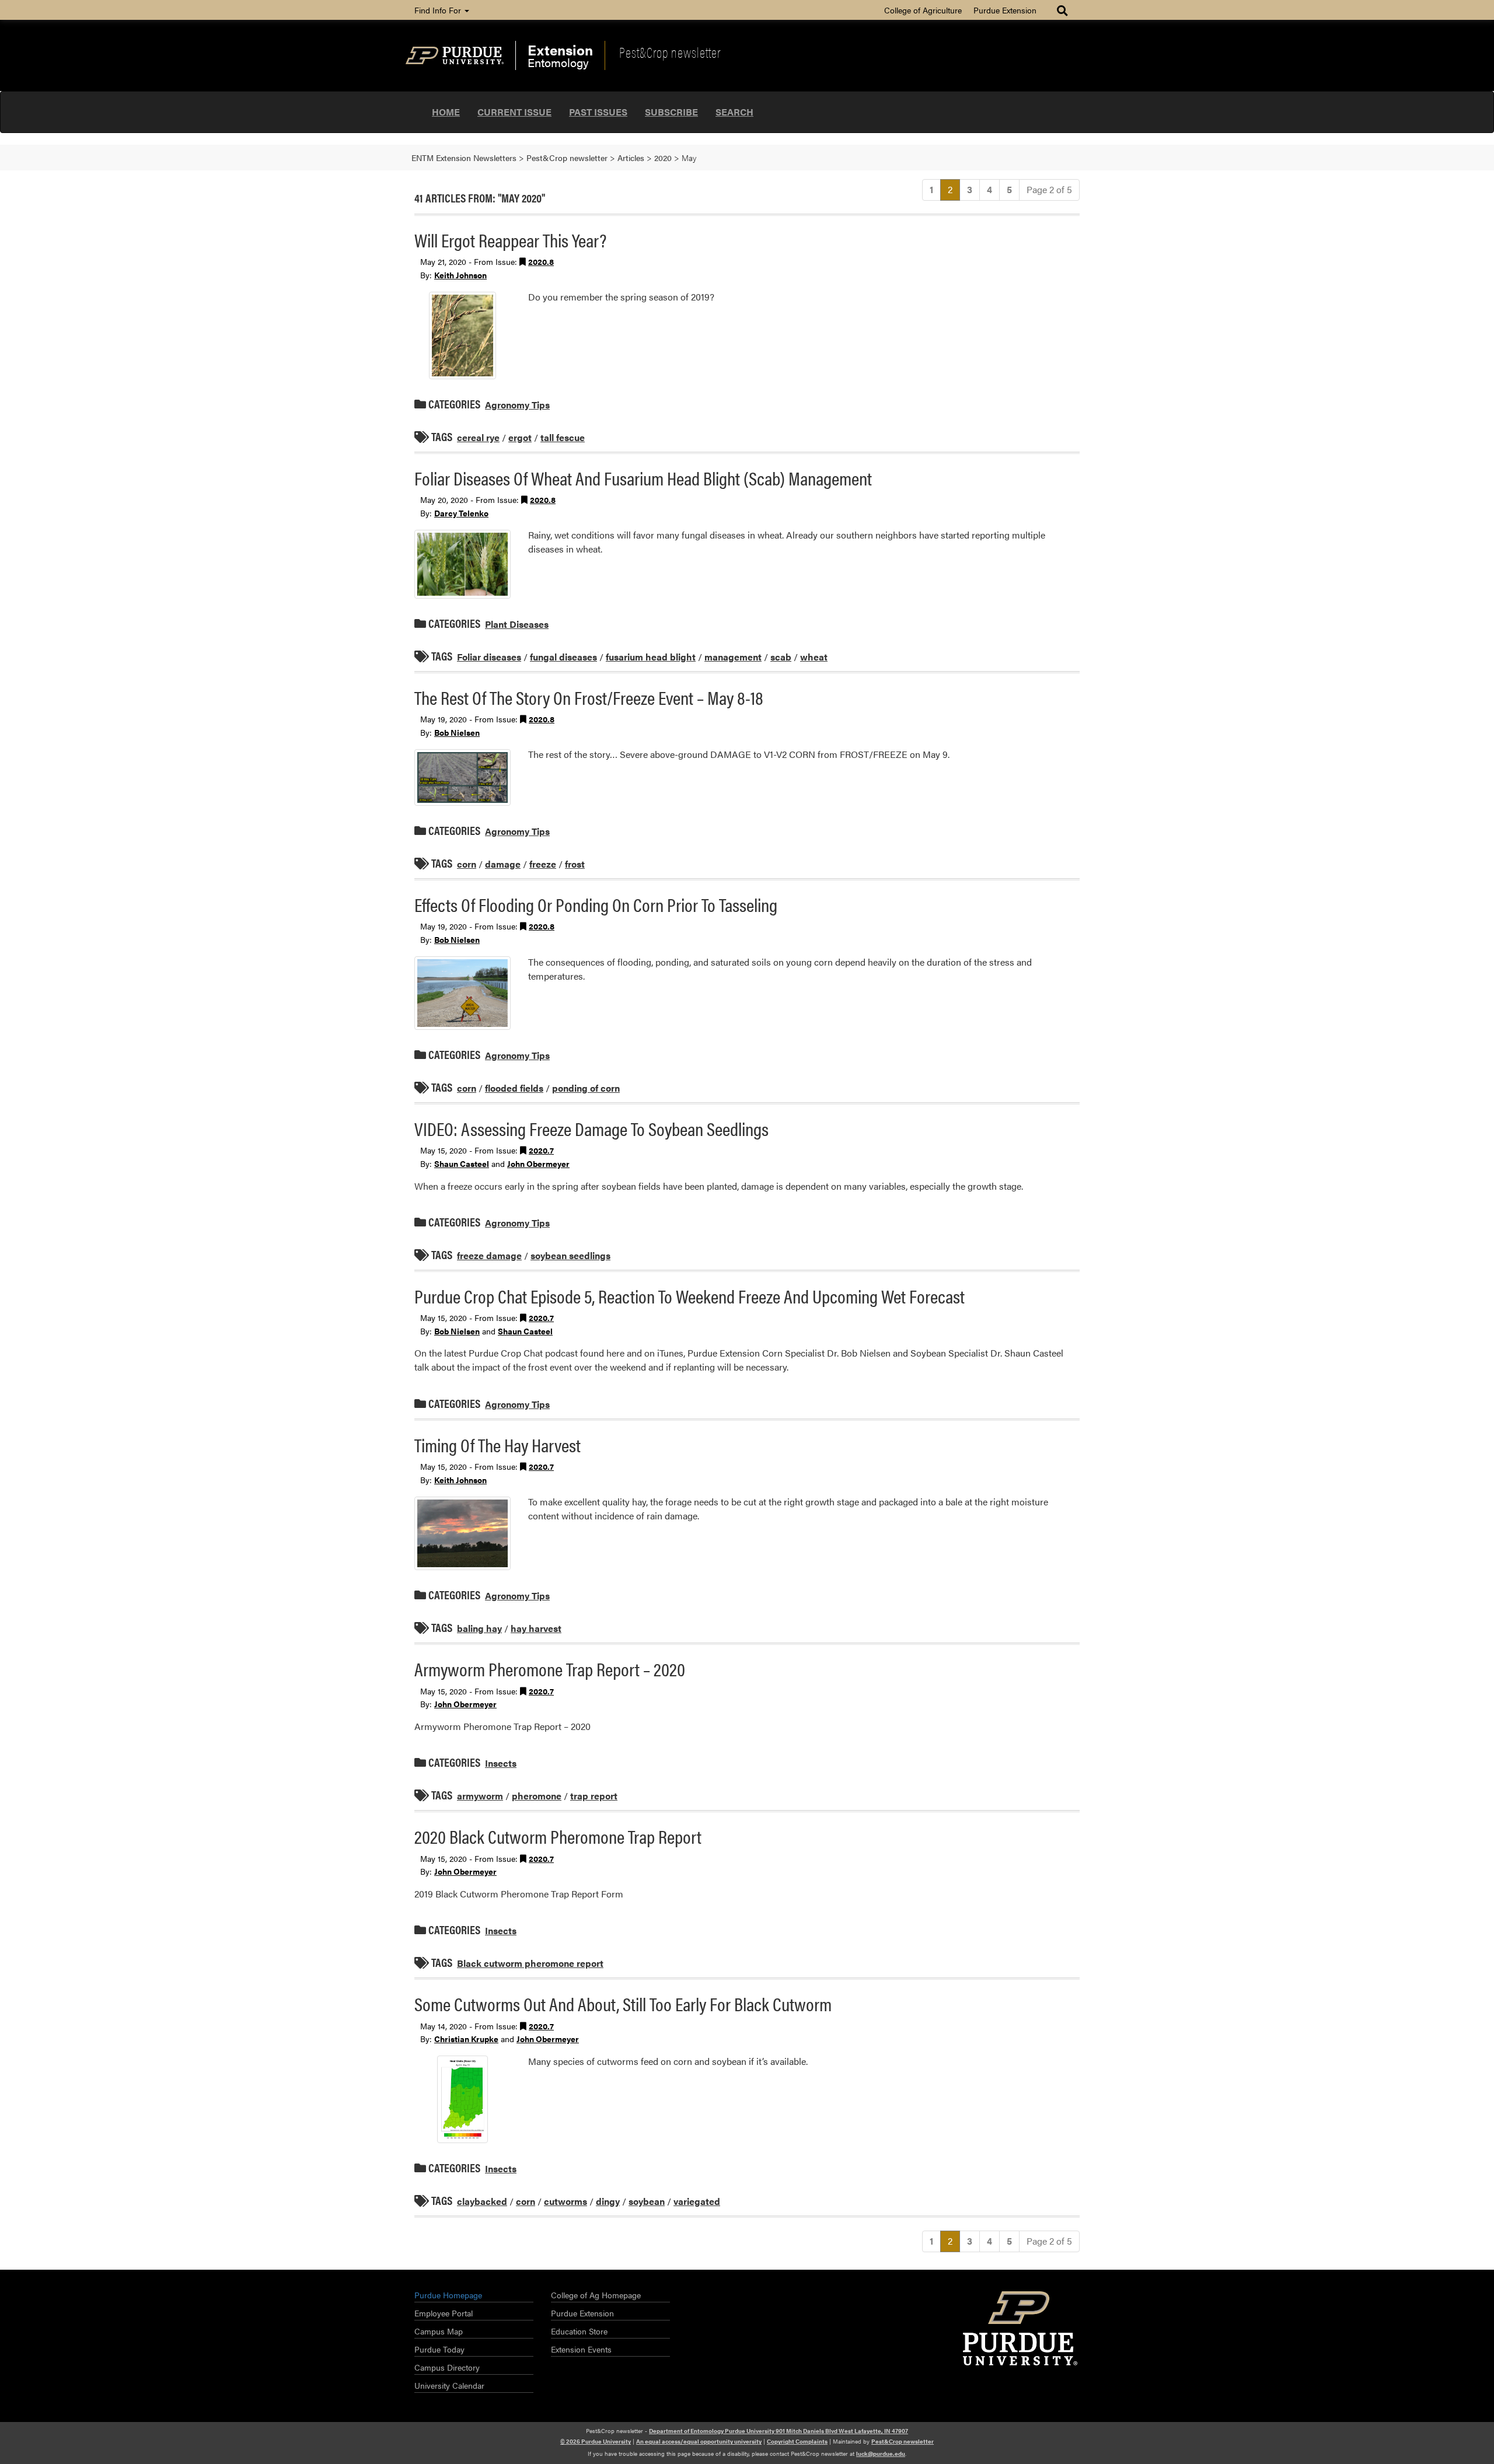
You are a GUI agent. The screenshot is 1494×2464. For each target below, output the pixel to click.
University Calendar (449, 2385)
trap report (594, 1796)
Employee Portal (444, 2313)
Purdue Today (439, 2349)
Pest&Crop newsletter (670, 52)
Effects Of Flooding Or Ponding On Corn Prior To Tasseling (596, 904)
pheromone (537, 1796)
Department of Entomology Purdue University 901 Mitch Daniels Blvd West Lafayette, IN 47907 (779, 2431)
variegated (697, 2201)
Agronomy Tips (517, 405)
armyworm (480, 1796)
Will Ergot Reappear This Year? (510, 240)
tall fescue (563, 437)
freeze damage (489, 1255)
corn (467, 864)
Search (734, 112)
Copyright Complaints (797, 2441)
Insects (501, 1763)
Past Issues (598, 112)
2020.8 (541, 261)
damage (503, 864)
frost (575, 864)
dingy (608, 2201)
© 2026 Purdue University (596, 2441)
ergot (520, 437)
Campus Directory (447, 2367)
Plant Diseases (517, 624)
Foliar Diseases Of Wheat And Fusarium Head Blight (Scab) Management (643, 478)
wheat (814, 657)
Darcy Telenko (461, 513)
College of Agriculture (923, 10)
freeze (543, 864)
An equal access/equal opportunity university (699, 2441)
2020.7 (541, 1150)
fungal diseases (563, 657)
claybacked (482, 2201)
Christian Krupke (466, 2039)
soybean (647, 2201)
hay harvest (536, 1628)
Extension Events (581, 2349)
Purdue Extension (1005, 10)
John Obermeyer (538, 1163)
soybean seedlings (570, 1255)
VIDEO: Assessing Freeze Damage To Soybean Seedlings (591, 1128)
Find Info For (439, 10)
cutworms (566, 2201)
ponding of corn (586, 1088)
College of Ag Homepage (596, 2295)
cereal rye (478, 437)
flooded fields (514, 1088)
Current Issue (514, 112)
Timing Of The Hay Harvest (498, 1444)
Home (446, 112)
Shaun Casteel (462, 1163)
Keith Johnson (460, 275)
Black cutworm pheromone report (530, 1963)
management (733, 657)
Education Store (579, 2331)
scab (781, 657)
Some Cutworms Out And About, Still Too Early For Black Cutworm (623, 2003)
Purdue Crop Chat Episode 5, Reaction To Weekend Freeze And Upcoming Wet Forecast (690, 1296)
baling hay (479, 1628)
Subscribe (671, 112)
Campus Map (439, 2331)
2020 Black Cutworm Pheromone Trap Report (558, 1836)
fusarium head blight (651, 657)
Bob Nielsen (457, 732)
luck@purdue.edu (881, 2453)
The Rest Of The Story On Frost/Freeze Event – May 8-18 (589, 697)
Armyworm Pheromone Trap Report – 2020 (550, 1668)
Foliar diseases (489, 657)
